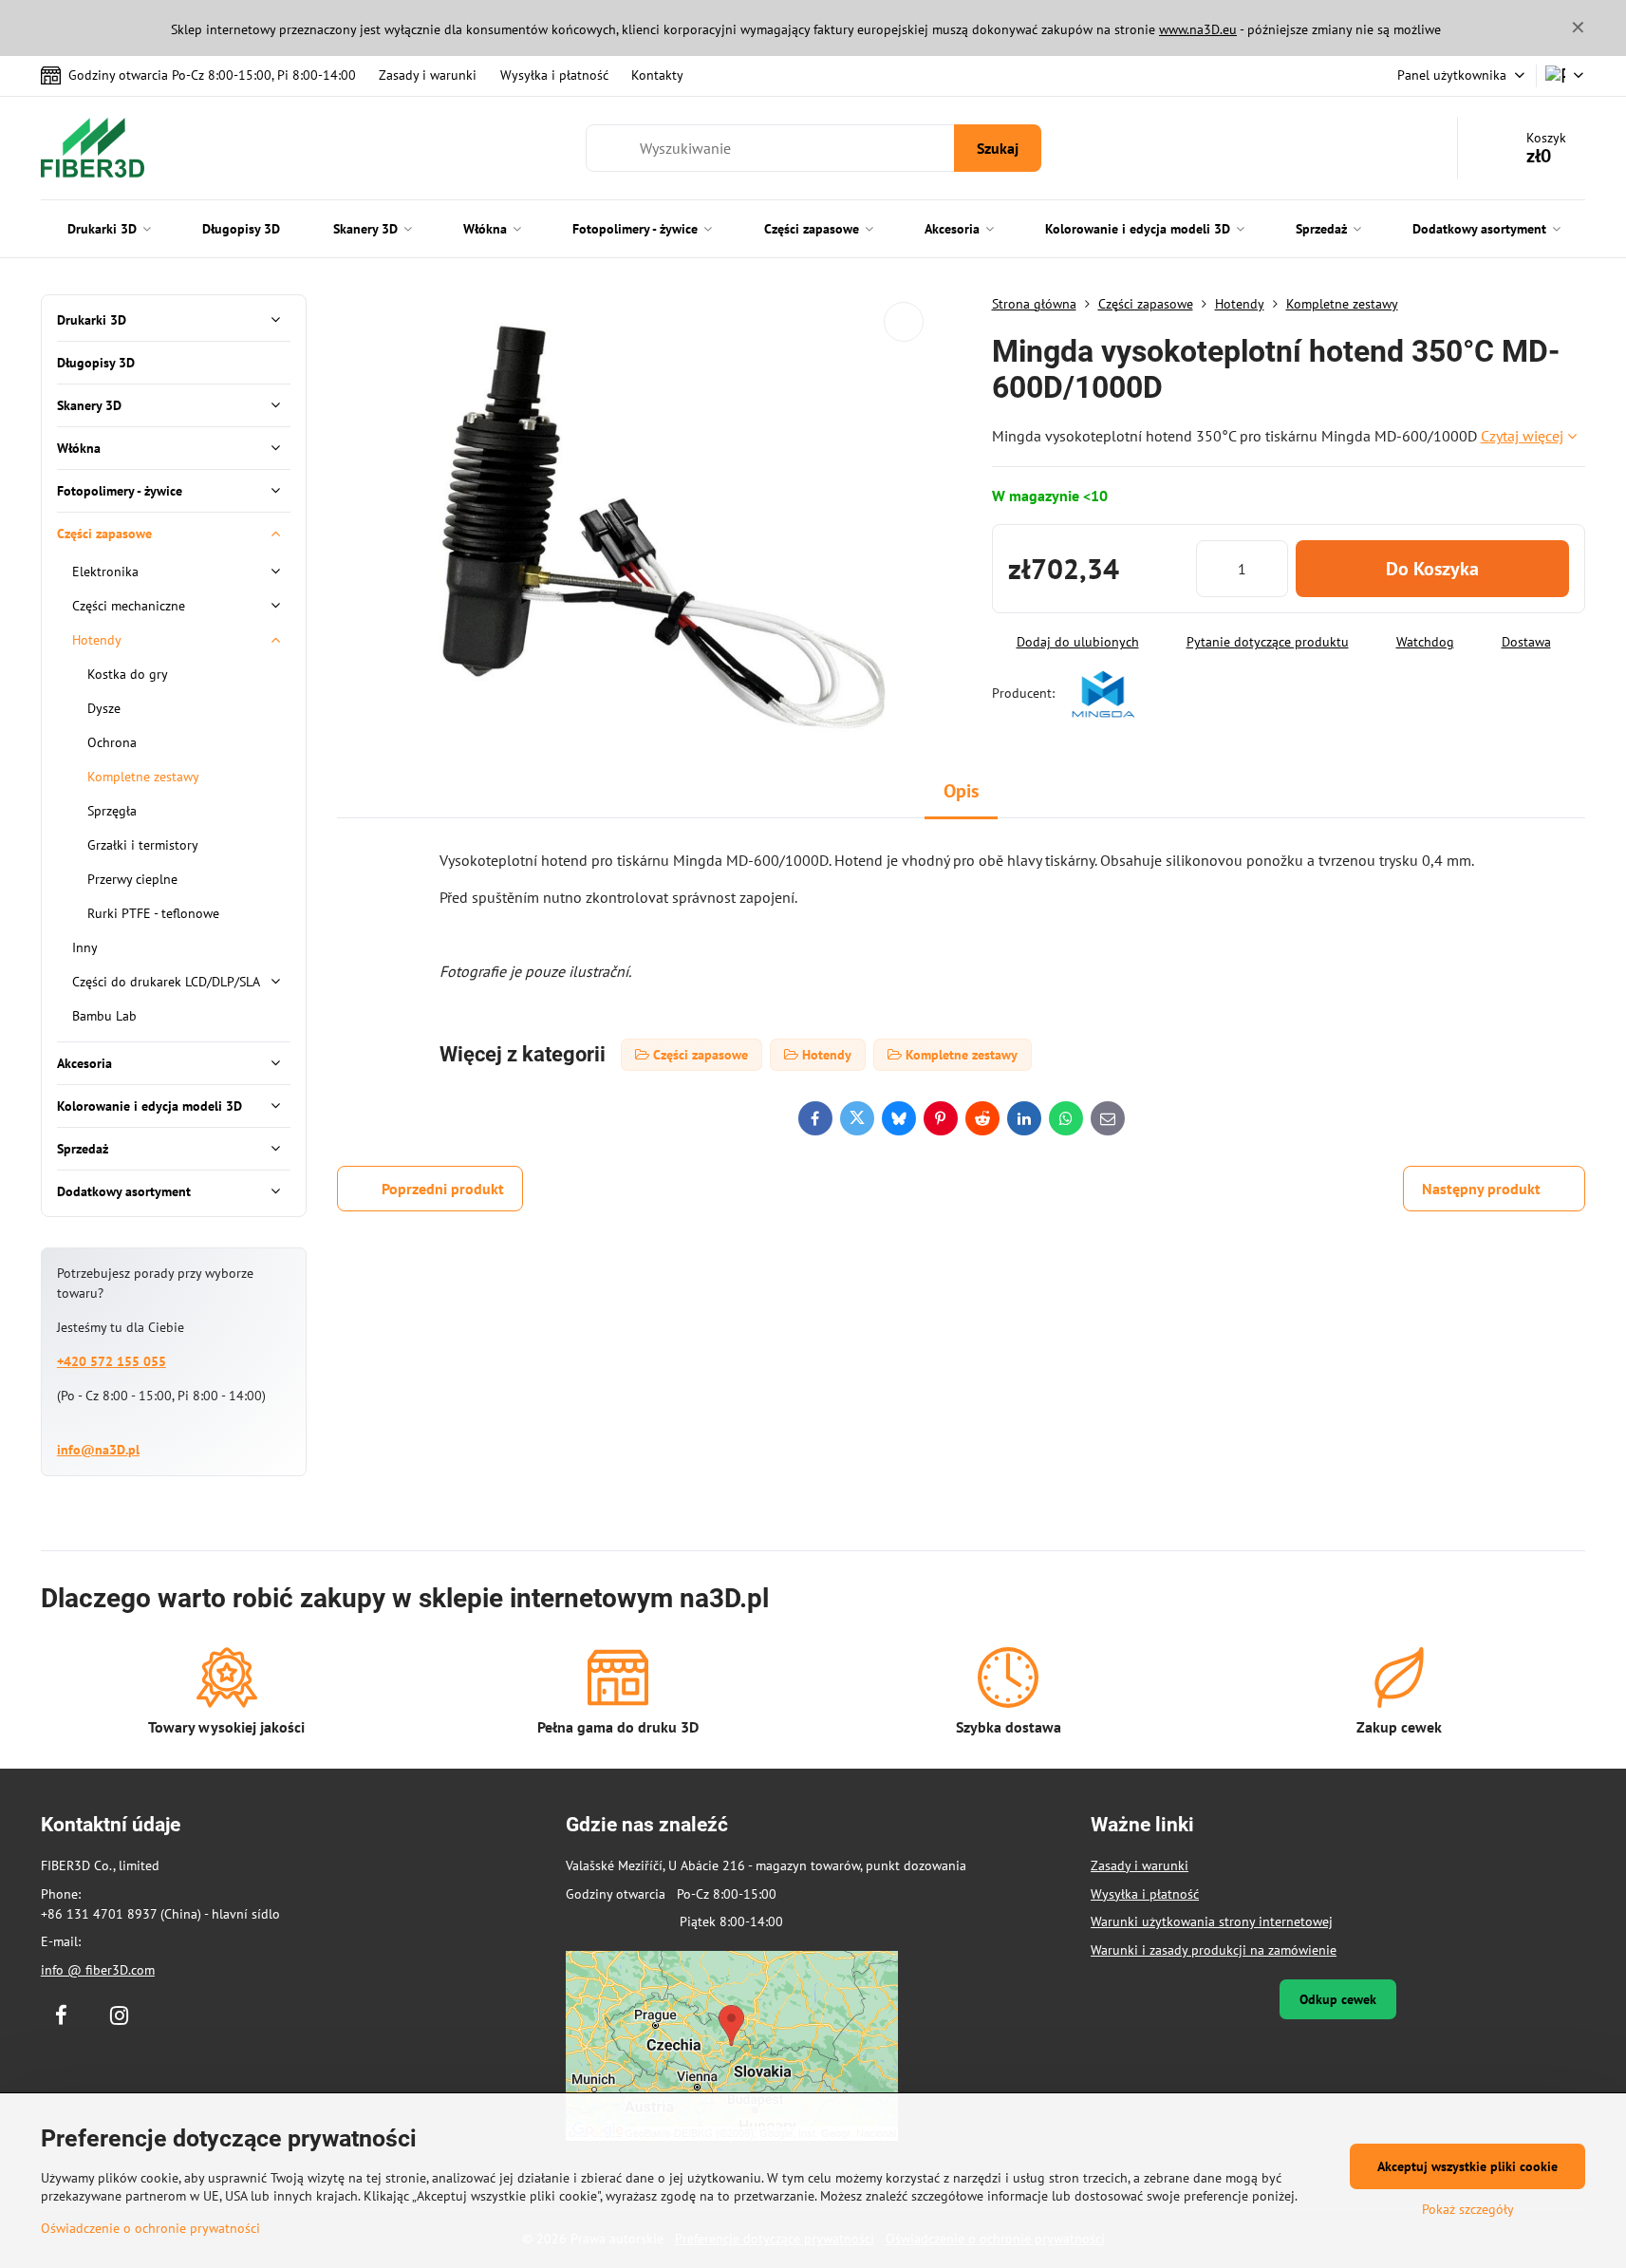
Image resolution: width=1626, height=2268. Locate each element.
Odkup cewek (1338, 1999)
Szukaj (998, 148)
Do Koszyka (1432, 569)
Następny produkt (1481, 1189)
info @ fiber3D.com (98, 1970)
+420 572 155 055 (112, 1361)
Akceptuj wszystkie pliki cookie (1467, 2166)
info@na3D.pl (98, 1450)
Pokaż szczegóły (1468, 2209)
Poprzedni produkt (443, 1189)
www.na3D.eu (1198, 29)
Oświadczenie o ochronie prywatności (150, 2228)
